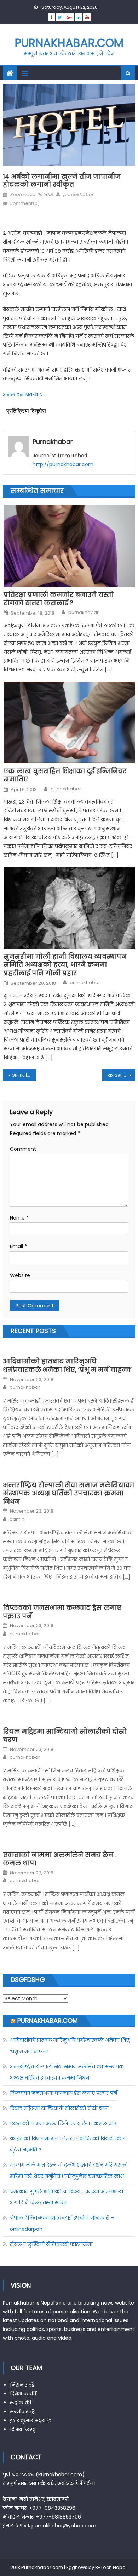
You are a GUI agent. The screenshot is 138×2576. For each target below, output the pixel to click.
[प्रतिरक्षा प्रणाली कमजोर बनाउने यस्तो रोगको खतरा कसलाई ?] (69, 546)
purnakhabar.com (69, 43)
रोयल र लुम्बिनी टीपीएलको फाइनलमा (51, 2244)
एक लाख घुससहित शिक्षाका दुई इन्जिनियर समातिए (65, 775)
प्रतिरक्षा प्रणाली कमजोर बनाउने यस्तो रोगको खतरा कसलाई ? (59, 599)
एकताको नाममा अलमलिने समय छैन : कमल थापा (60, 1859)
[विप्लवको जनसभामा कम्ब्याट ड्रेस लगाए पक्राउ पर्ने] (69, 1596)
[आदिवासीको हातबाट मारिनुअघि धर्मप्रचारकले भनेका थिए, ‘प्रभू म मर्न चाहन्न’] (69, 1349)
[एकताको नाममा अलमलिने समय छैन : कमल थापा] (69, 1843)
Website (20, 1275)
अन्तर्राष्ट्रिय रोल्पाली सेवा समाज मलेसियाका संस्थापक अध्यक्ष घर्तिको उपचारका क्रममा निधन (68, 1493)
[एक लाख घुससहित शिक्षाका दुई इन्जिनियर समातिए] (69, 722)
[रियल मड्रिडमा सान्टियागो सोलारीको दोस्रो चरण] (69, 1719)
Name (19, 1218)
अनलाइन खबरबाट (23, 395)
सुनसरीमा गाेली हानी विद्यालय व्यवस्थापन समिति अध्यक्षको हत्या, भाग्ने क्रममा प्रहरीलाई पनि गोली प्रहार (65, 965)
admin (17, 1519)
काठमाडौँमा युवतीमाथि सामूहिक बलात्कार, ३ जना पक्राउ (122, 1075)
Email (18, 1246)
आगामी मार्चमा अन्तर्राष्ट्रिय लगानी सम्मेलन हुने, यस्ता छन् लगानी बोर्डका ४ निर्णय (24, 1075)
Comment (23, 1149)
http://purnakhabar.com (63, 464)
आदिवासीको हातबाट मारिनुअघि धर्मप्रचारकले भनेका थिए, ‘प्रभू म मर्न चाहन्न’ (67, 1365)
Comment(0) (24, 203)
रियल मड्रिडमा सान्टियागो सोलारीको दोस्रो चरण (65, 1736)
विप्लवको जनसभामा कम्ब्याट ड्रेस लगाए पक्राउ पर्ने (62, 1612)
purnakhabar (78, 194)
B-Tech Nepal (111, 2567)
